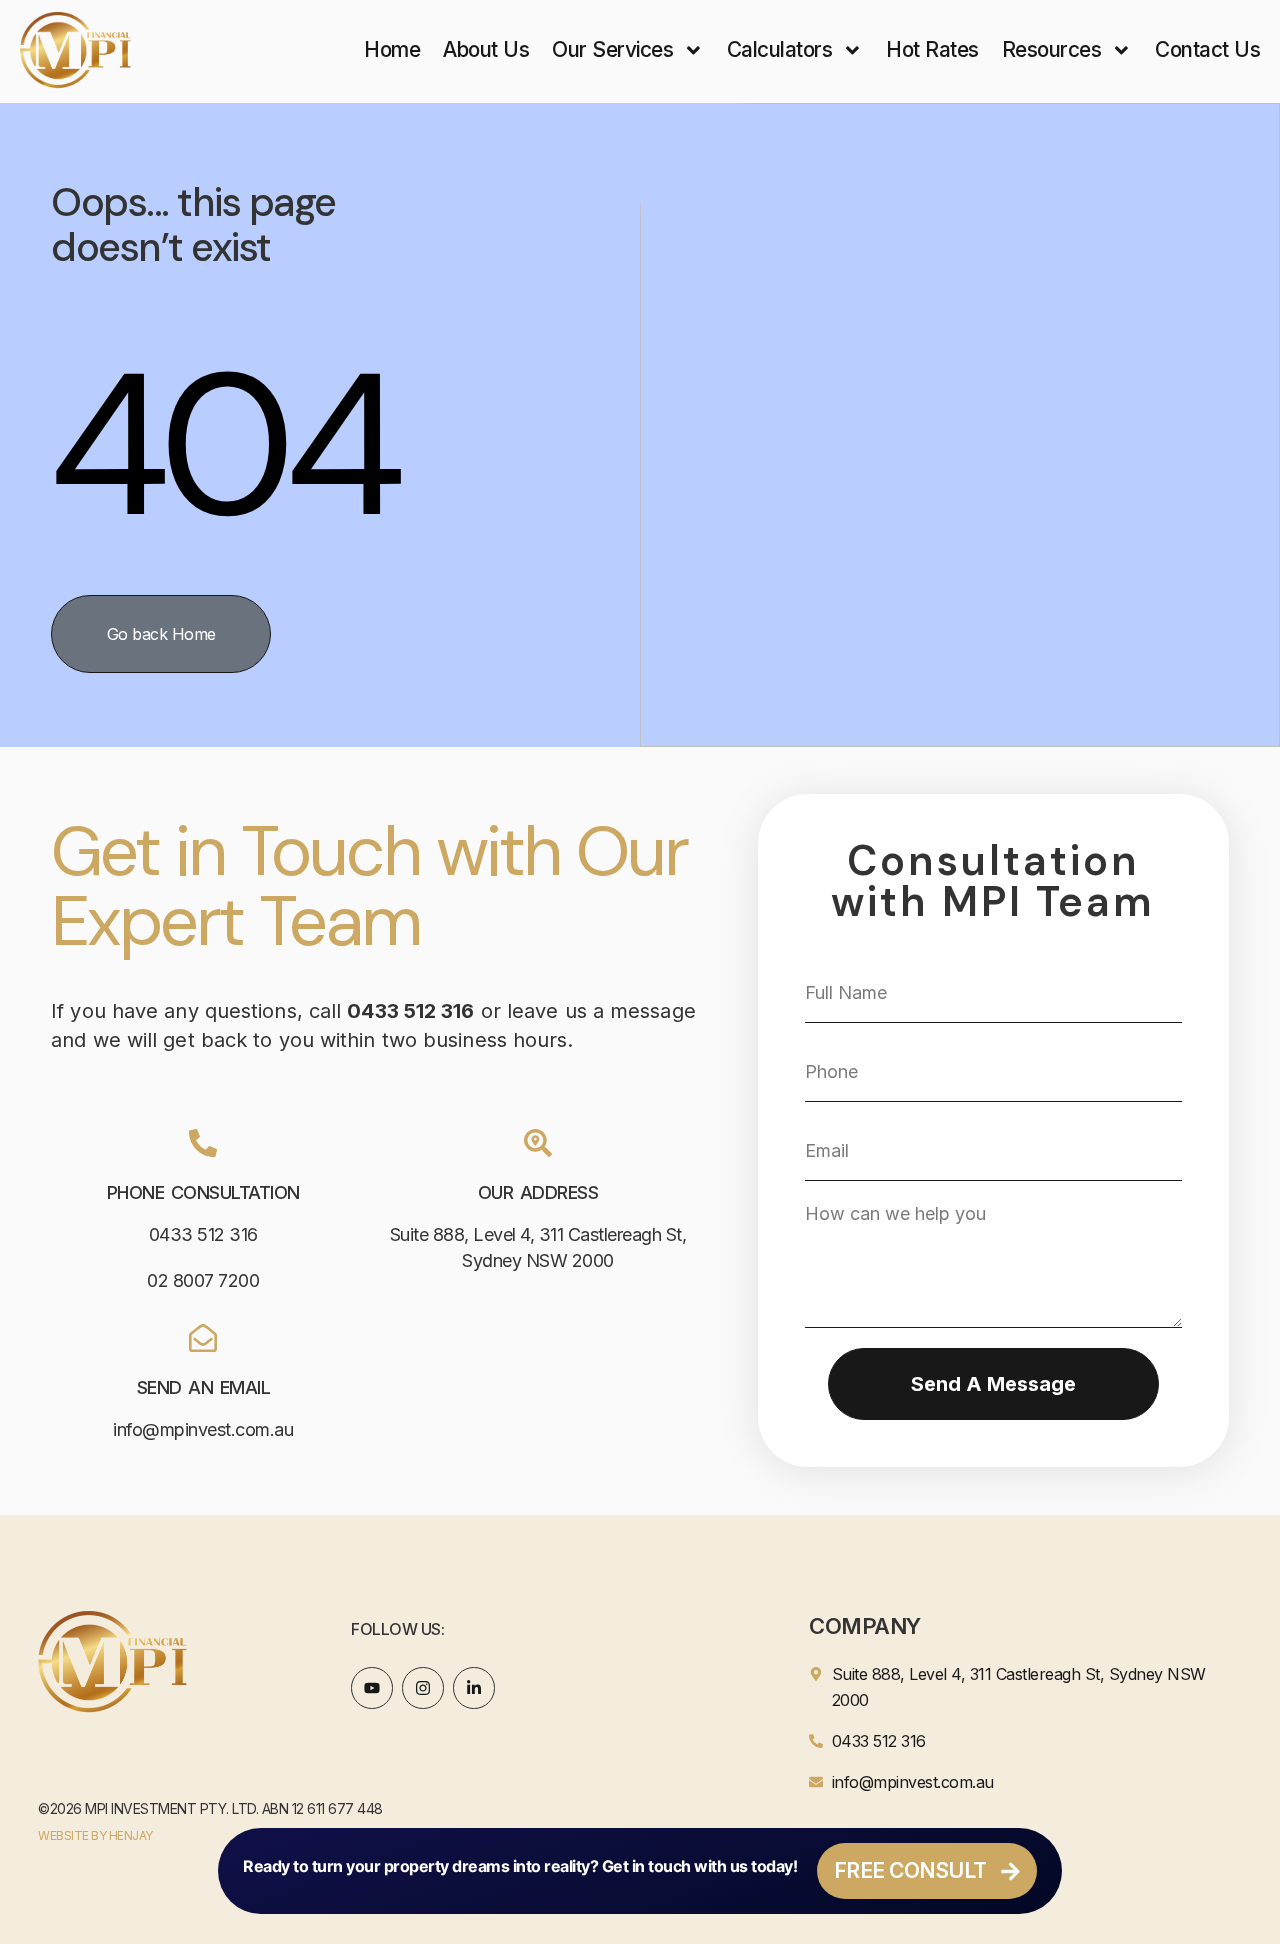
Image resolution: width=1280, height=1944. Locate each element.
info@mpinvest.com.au (203, 1429)
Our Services (612, 49)
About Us (486, 49)
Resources (1052, 49)
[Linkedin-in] (474, 1688)
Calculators (780, 49)
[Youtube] (372, 1688)
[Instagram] (423, 1688)
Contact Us (1207, 49)
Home (392, 49)
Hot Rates (932, 49)
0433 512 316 (203, 1234)
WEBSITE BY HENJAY (95, 1835)
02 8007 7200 (203, 1280)
